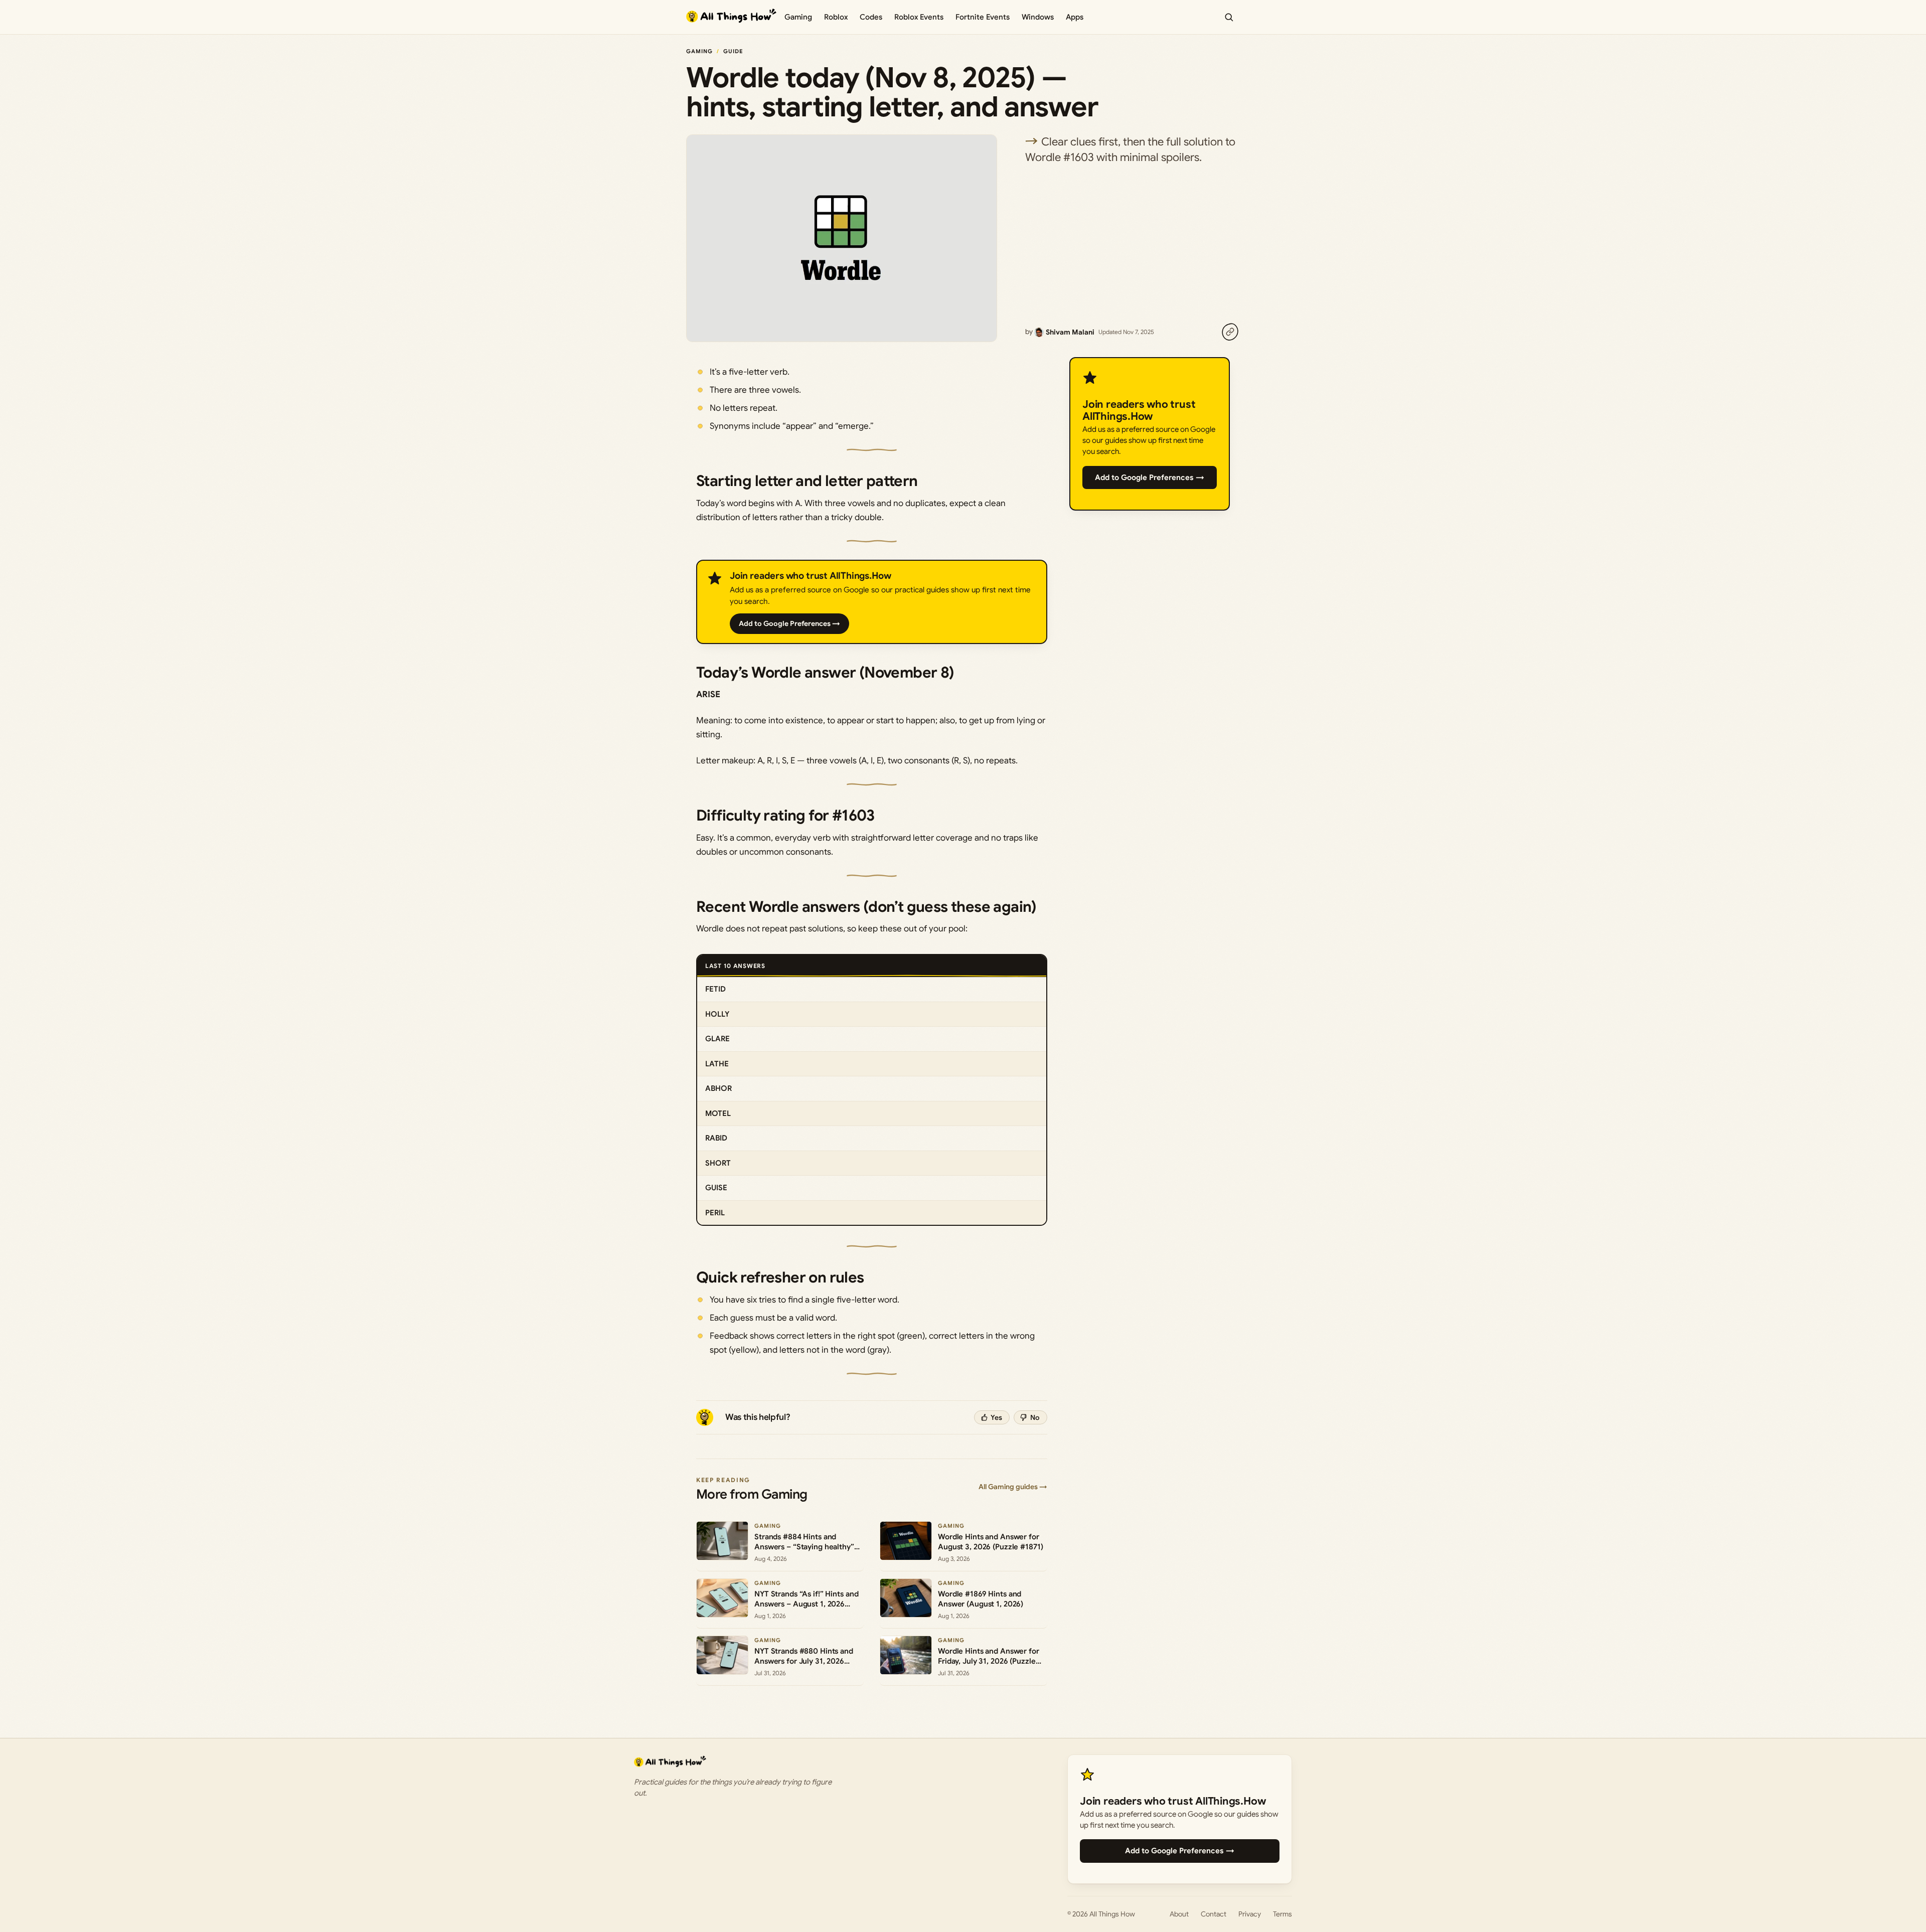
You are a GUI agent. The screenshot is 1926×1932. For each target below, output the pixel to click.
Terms (1282, 1914)
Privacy (1250, 1914)
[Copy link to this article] (1230, 332)
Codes (871, 17)
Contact (1214, 1914)
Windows (1038, 17)
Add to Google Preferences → (789, 623)
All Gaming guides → (1013, 1487)
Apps (1075, 17)
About (1179, 1914)
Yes (996, 1417)
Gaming (798, 17)
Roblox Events (919, 17)
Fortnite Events (983, 17)
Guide (733, 51)
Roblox (836, 17)
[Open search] (1229, 17)
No (1035, 1417)
